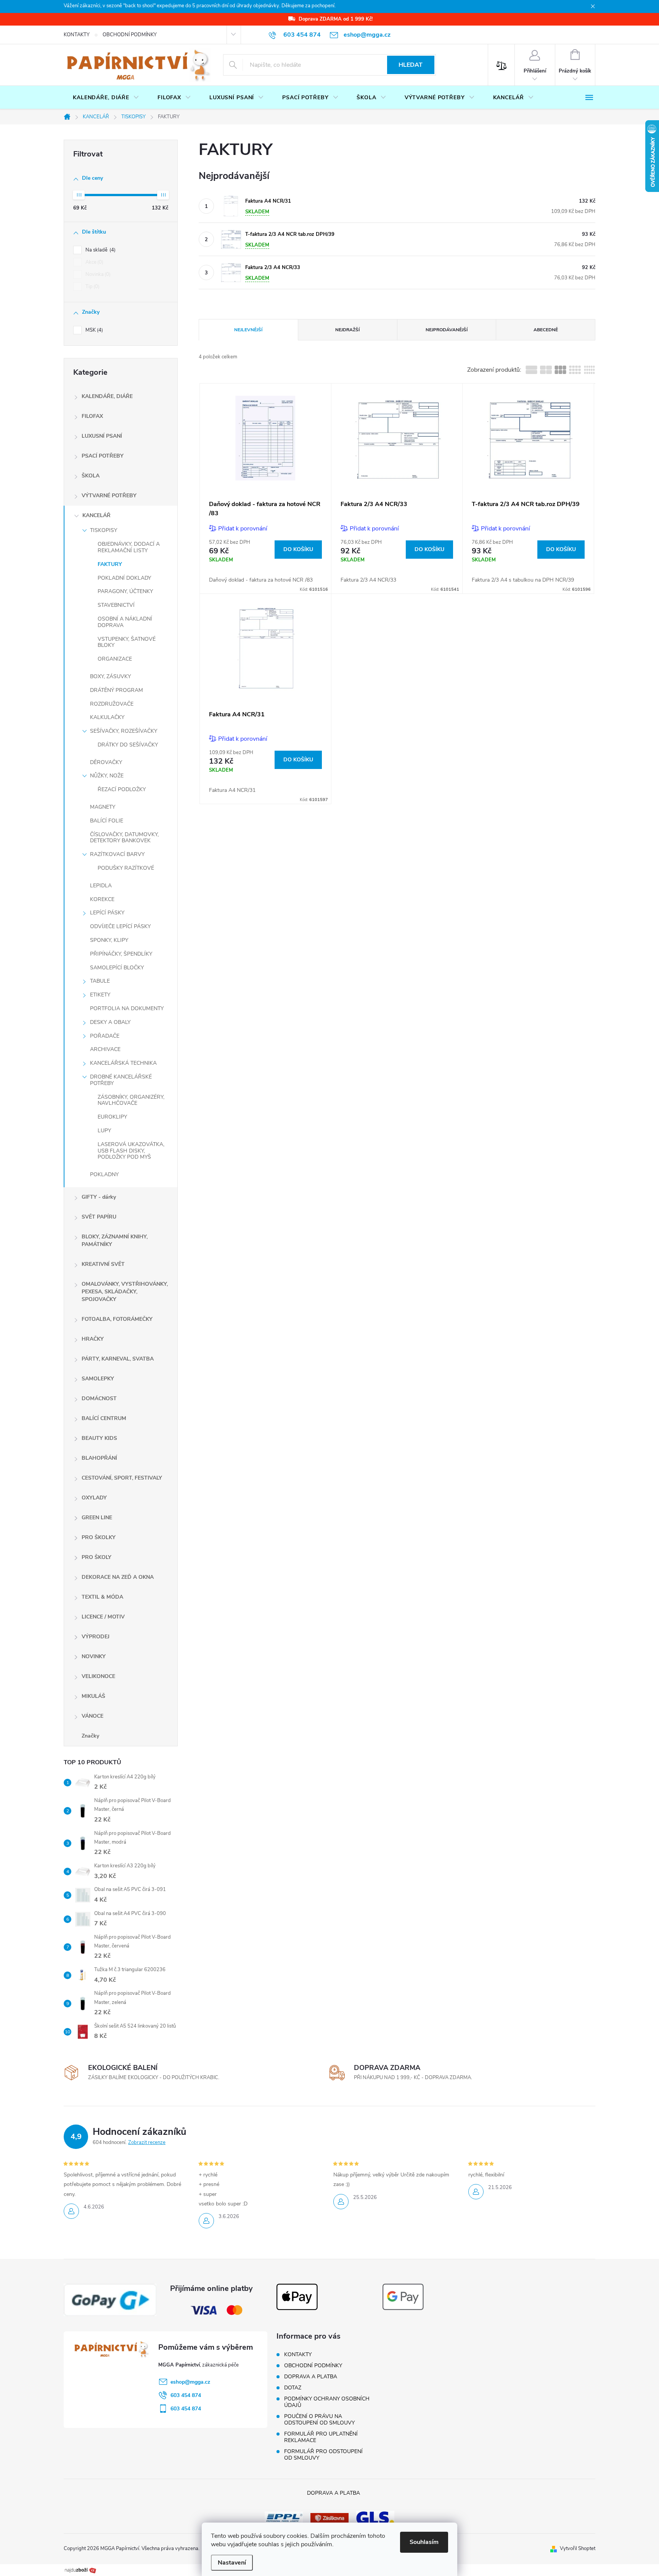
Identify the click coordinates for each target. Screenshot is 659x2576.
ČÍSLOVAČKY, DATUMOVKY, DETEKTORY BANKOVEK (124, 838)
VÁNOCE (92, 1716)
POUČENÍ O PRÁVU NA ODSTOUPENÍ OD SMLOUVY (319, 2420)
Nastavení (232, 2563)
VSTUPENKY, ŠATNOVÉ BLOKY (127, 642)
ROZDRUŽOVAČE (112, 704)
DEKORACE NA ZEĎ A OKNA (118, 1577)
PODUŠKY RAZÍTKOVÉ (126, 868)
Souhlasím (424, 2542)
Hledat (411, 65)
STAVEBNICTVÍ (116, 605)
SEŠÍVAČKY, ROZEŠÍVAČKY (124, 731)
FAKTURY (110, 564)
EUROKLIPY (112, 1117)
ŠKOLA (91, 476)
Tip (92, 287)
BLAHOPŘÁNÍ (99, 1458)
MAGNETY (103, 807)
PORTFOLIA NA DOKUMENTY (127, 1008)
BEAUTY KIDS (99, 1438)
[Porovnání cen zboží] (80, 2570)
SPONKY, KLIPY (109, 940)
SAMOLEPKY (98, 1379)
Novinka (97, 274)
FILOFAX (92, 416)
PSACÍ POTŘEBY (103, 456)
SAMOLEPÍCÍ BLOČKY (117, 968)
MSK (93, 330)
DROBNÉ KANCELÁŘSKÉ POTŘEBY (121, 1080)
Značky (90, 1736)
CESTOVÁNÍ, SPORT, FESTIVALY (122, 1478)
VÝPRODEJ (96, 1637)
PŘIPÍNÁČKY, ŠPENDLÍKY (121, 954)
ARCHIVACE (105, 1049)
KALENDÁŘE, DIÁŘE (107, 396)
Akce (94, 262)
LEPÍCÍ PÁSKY (107, 913)
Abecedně (546, 330)
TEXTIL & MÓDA (102, 1597)
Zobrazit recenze (147, 2142)
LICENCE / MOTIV (103, 1617)
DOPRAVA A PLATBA (311, 2377)
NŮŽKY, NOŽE (107, 776)
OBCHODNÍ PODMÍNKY (130, 35)
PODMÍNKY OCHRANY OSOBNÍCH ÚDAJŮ (327, 2402)
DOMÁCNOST (99, 1398)
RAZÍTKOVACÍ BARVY (117, 854)
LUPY (104, 1131)
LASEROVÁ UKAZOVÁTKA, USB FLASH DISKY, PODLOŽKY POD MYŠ (131, 1151)
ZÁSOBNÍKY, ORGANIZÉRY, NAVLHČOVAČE (131, 1100)
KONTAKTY (77, 35)
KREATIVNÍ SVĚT (103, 1264)
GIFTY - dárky (99, 1197)
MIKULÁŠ (93, 1696)
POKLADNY (104, 1174)
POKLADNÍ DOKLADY (124, 578)
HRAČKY (93, 1339)
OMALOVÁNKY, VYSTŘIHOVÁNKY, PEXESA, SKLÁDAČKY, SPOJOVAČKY (125, 1292)
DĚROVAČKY (106, 762)
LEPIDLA (101, 886)
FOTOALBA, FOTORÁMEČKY (117, 1319)
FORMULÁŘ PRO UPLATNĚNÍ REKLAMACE (321, 2437)
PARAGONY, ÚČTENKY (125, 591)
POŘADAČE (105, 1036)
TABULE (100, 981)
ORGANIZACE (115, 659)
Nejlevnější (248, 330)
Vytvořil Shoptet (578, 2549)
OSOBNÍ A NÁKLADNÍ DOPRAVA (125, 622)
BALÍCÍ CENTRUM (104, 1418)
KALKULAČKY (107, 717)
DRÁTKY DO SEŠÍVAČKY (128, 745)
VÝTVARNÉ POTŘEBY (109, 496)
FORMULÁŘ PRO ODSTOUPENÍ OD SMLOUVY (323, 2455)
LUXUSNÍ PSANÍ (102, 436)
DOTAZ (293, 2388)
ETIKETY (100, 995)
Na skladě (100, 250)
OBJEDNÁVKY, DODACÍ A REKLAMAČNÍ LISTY (129, 547)
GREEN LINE (97, 1518)
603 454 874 (186, 2395)
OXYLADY (94, 1498)
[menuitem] (106, 98)
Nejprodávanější (447, 330)
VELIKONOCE (98, 1676)
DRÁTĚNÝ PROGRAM (117, 690)
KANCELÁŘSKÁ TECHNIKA (123, 1063)
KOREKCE (102, 899)
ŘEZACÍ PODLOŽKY (122, 789)
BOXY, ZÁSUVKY (110, 676)
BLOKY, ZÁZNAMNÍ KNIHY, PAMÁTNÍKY (115, 1240)
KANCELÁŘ (96, 515)
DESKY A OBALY (110, 1022)
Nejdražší (347, 330)
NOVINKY (94, 1656)
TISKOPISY (104, 530)
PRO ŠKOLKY (99, 1537)
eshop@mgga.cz (190, 2382)
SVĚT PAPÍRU (99, 1217)
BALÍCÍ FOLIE (107, 821)
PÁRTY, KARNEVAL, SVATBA (118, 1359)
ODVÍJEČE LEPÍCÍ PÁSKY (120, 926)
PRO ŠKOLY (96, 1557)
